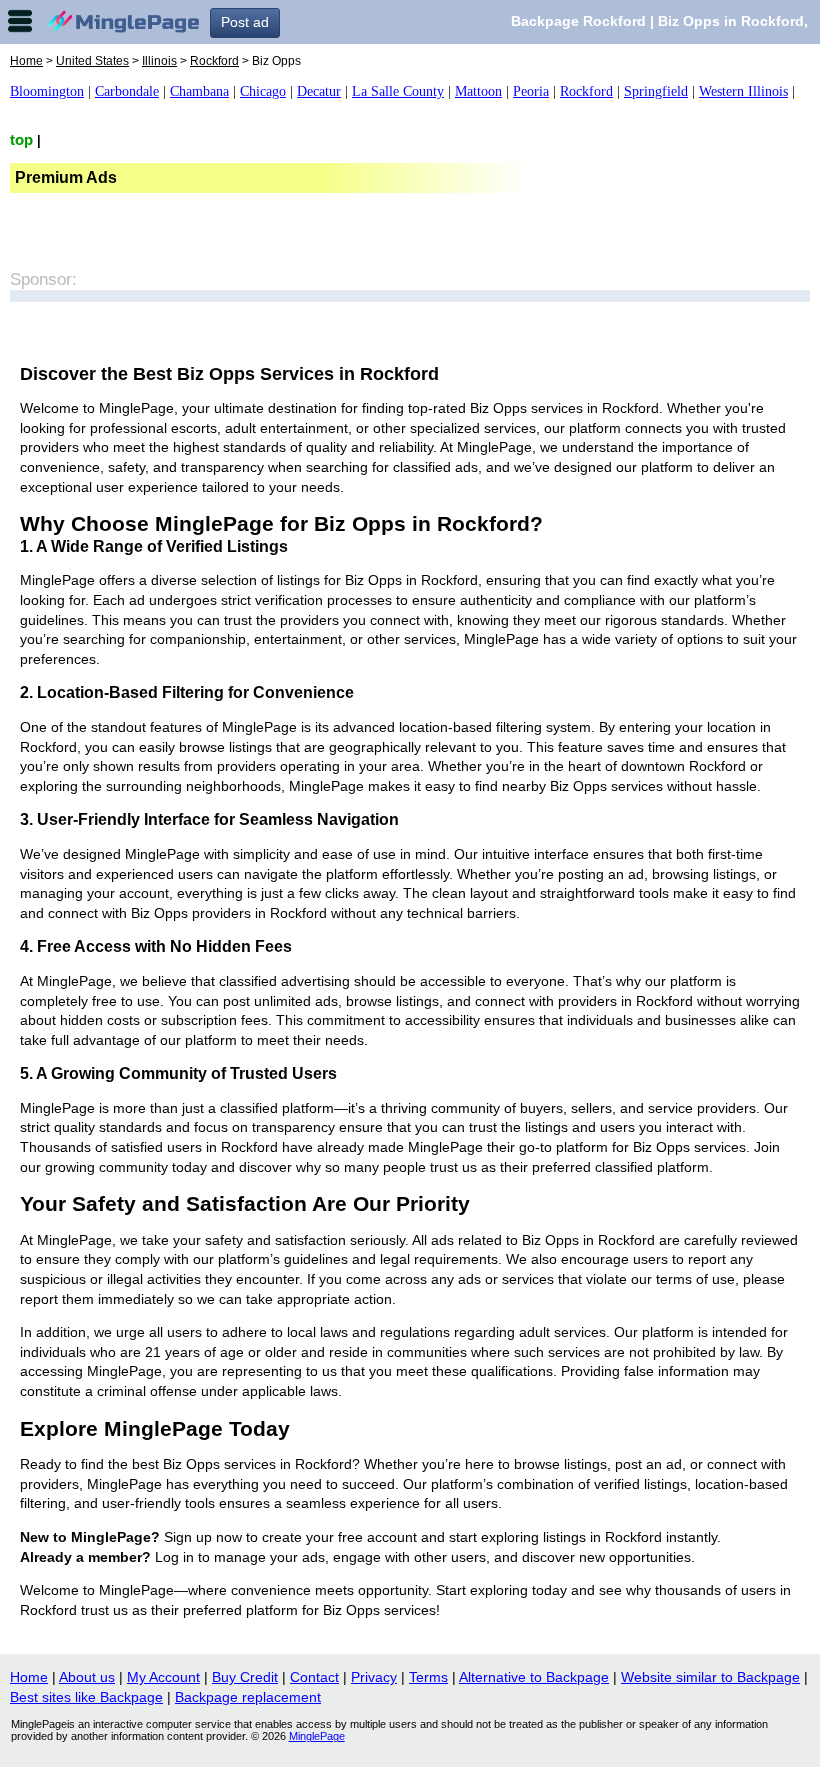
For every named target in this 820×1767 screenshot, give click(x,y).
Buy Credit (245, 1677)
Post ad (245, 22)
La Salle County (398, 91)
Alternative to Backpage (534, 1677)
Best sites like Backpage (86, 1697)
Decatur (319, 91)
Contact (314, 1677)
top (21, 139)
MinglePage (317, 1736)
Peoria (531, 91)
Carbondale (127, 91)
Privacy (374, 1677)
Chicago (263, 91)
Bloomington (47, 91)
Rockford (214, 61)
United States (92, 61)
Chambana (199, 91)
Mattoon (478, 91)
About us (87, 1677)
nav (20, 21)
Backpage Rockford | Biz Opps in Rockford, (659, 21)
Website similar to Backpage (710, 1677)
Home (26, 61)
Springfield (656, 91)
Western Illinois (743, 91)
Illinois (159, 61)
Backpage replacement (248, 1697)
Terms (428, 1677)
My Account (163, 1677)
